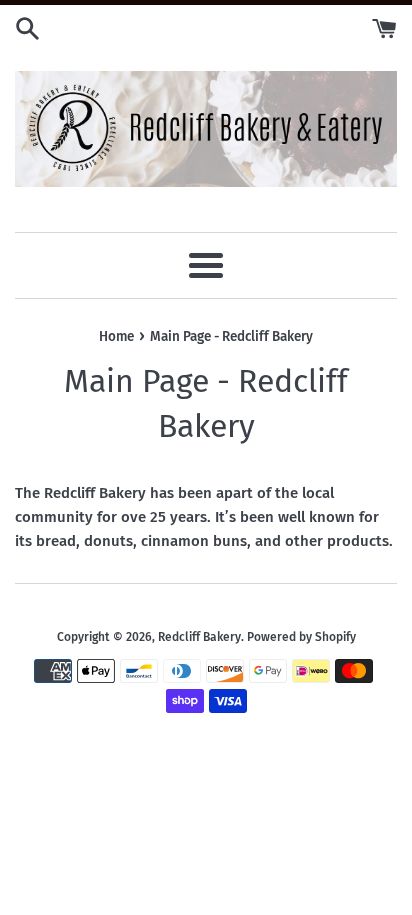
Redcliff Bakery (199, 637)
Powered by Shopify (301, 637)
